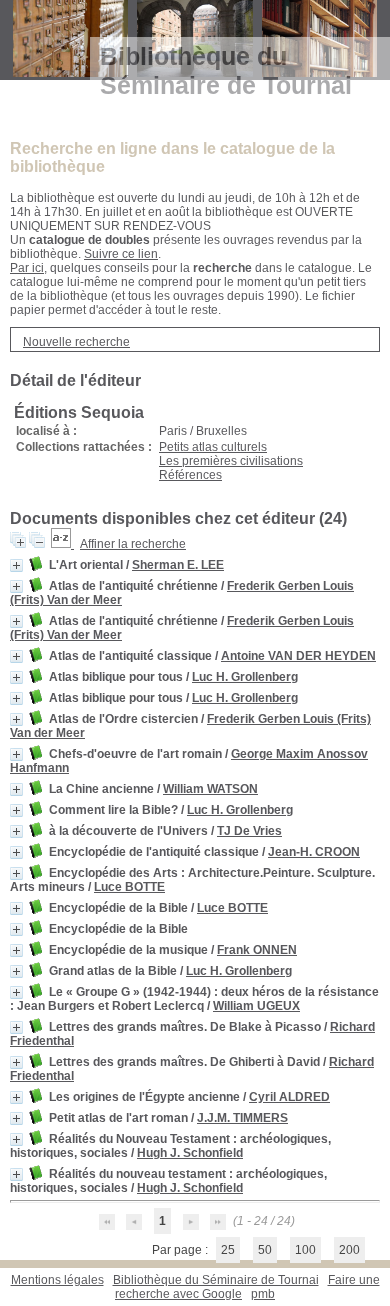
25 (228, 1250)
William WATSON (210, 789)
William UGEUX (256, 1006)
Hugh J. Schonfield (190, 1153)
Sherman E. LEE (178, 565)
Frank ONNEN (257, 950)
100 (305, 1250)
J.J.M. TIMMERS (242, 1118)
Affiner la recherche (133, 544)
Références (190, 475)
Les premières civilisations (231, 461)
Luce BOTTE (129, 887)
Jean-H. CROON (314, 852)
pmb (263, 1294)
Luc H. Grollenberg (245, 677)
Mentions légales (57, 1280)
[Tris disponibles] (62, 544)
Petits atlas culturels (213, 447)
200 (349, 1250)
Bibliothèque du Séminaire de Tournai (216, 1280)
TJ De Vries (249, 831)
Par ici (27, 268)
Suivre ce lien (121, 254)
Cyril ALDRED (289, 1097)
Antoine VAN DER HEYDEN (298, 656)
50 (265, 1250)
